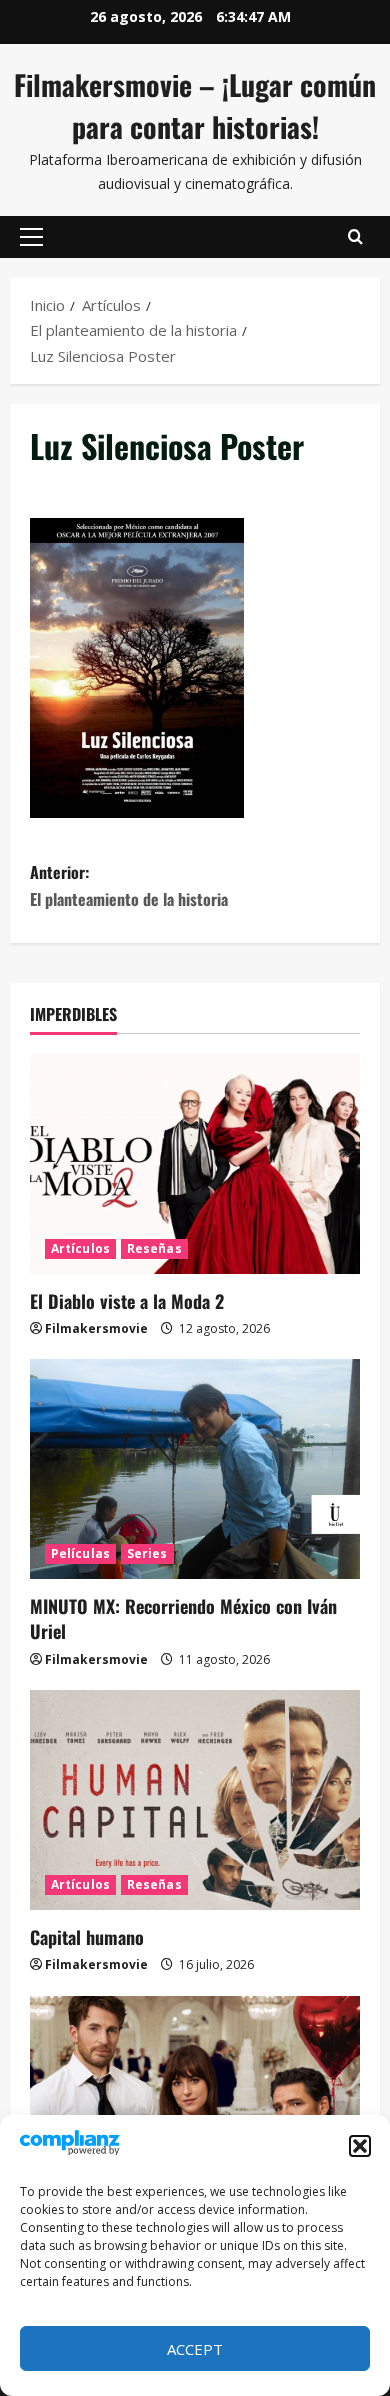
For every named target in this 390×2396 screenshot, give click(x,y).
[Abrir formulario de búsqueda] (355, 237)
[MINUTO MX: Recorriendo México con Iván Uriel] (195, 1469)
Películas (80, 1553)
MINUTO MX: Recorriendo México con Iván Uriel (183, 1618)
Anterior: (129, 885)
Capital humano (87, 1937)
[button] (360, 2146)
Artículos (80, 1248)
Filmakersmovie (96, 1328)
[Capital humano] (195, 1800)
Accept (195, 2349)
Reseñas (154, 1248)
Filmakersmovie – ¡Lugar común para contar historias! (195, 105)
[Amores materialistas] (195, 2106)
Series (147, 1553)
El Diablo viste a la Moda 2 (127, 1301)
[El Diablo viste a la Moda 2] (195, 1164)
